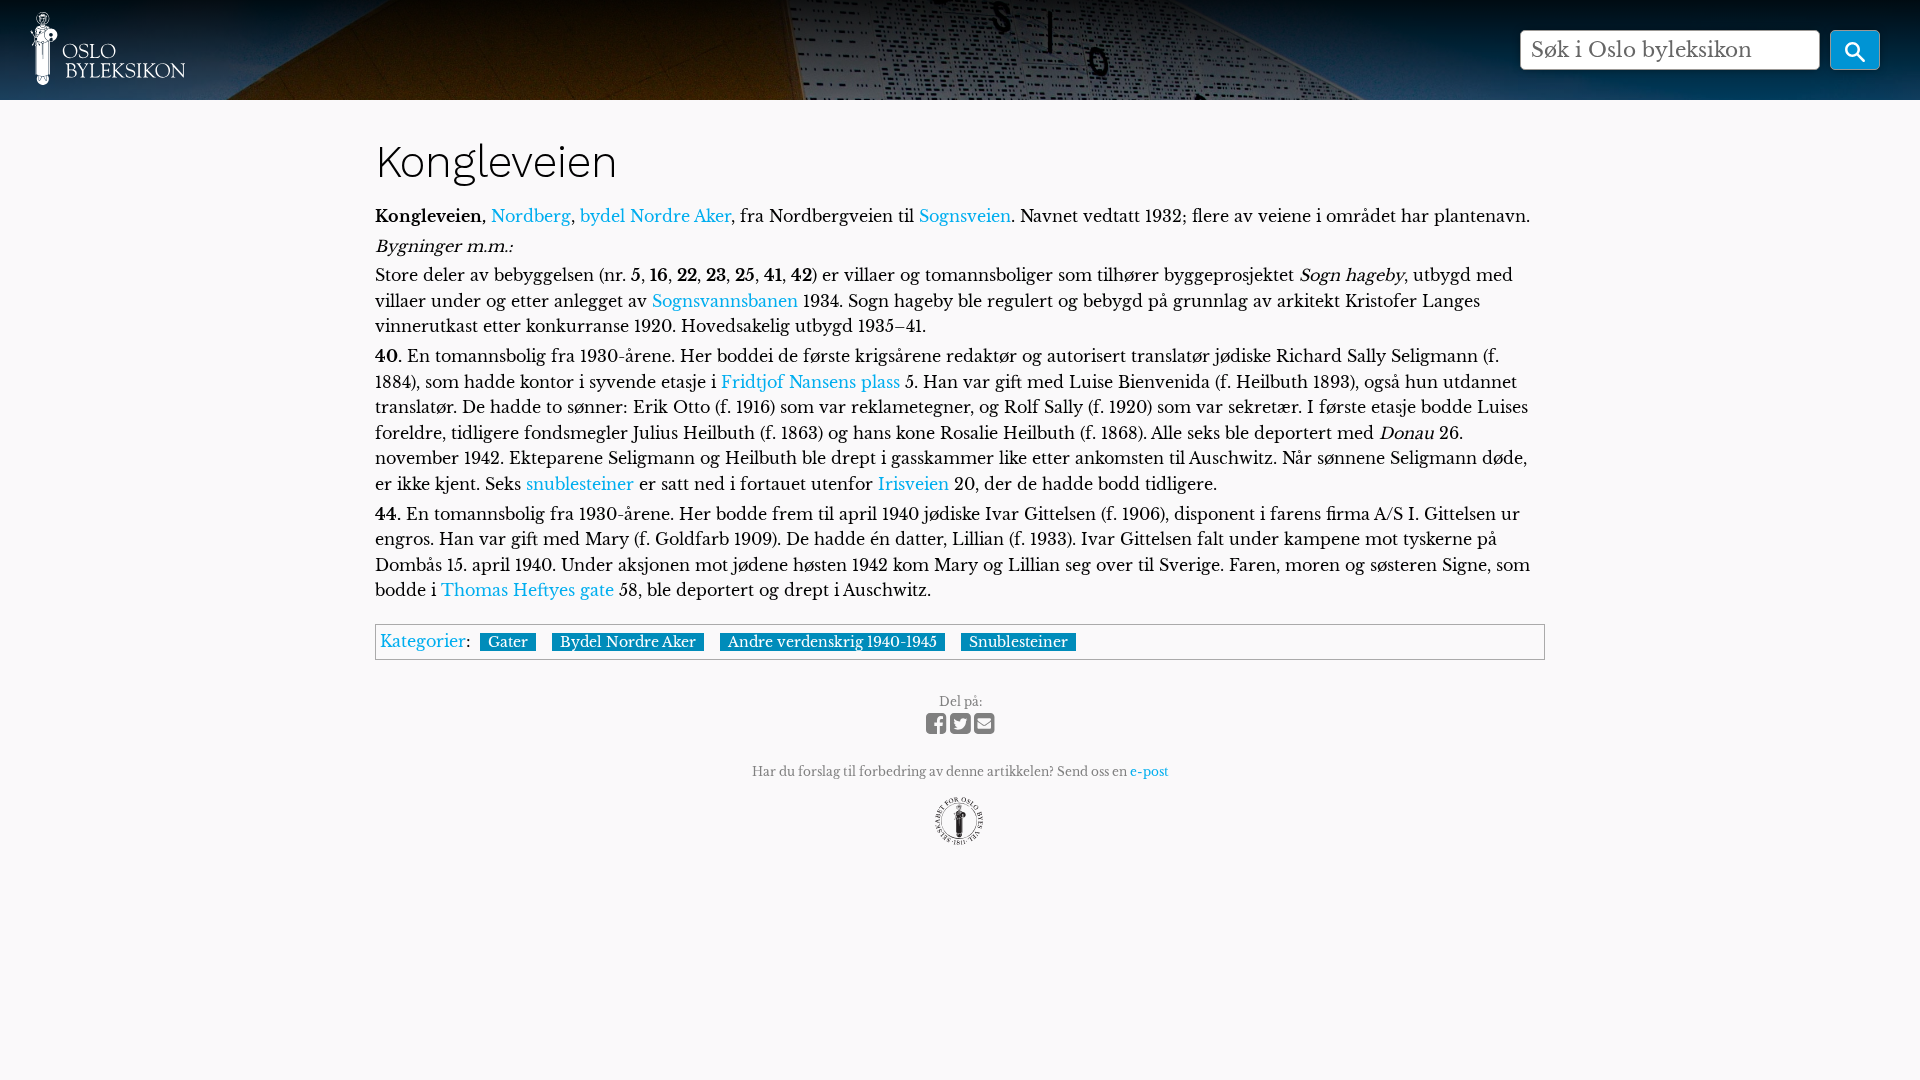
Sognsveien (965, 216)
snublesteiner (580, 484)
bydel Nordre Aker (655, 216)
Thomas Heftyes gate (527, 590)
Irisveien (913, 484)
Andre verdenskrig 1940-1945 (832, 642)
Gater (508, 642)
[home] (107, 48)
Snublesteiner (1018, 642)
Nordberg (531, 216)
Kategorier (423, 641)
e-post (1149, 771)
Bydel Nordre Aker (628, 642)
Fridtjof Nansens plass (810, 382)
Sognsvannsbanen (725, 301)
